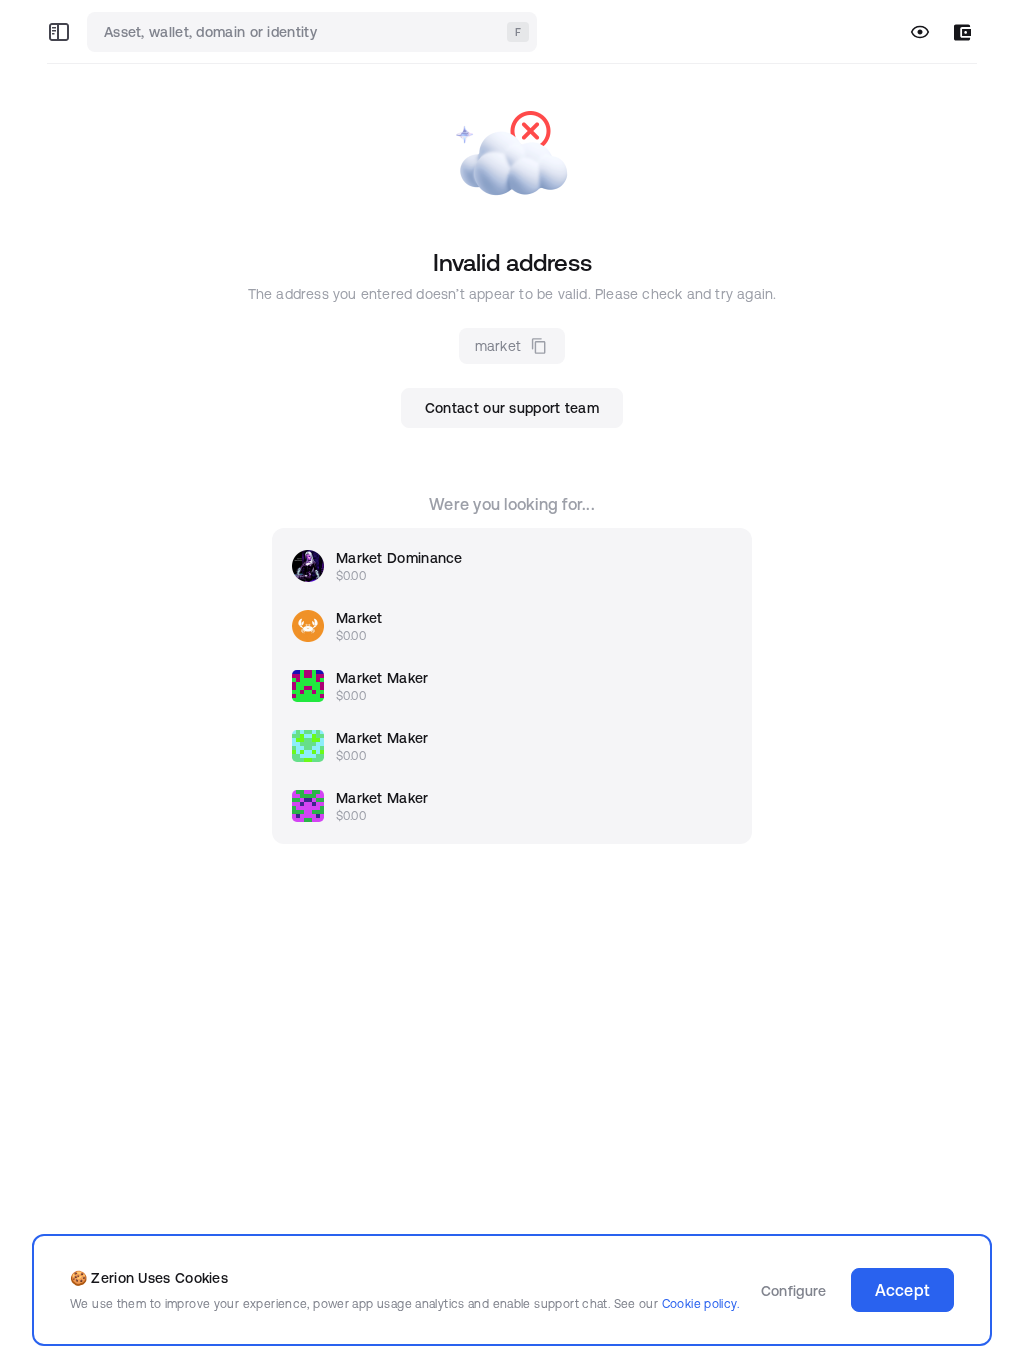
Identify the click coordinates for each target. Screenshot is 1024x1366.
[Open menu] (59, 32)
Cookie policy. (700, 1303)
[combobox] (314, 32)
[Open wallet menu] (962, 32)
